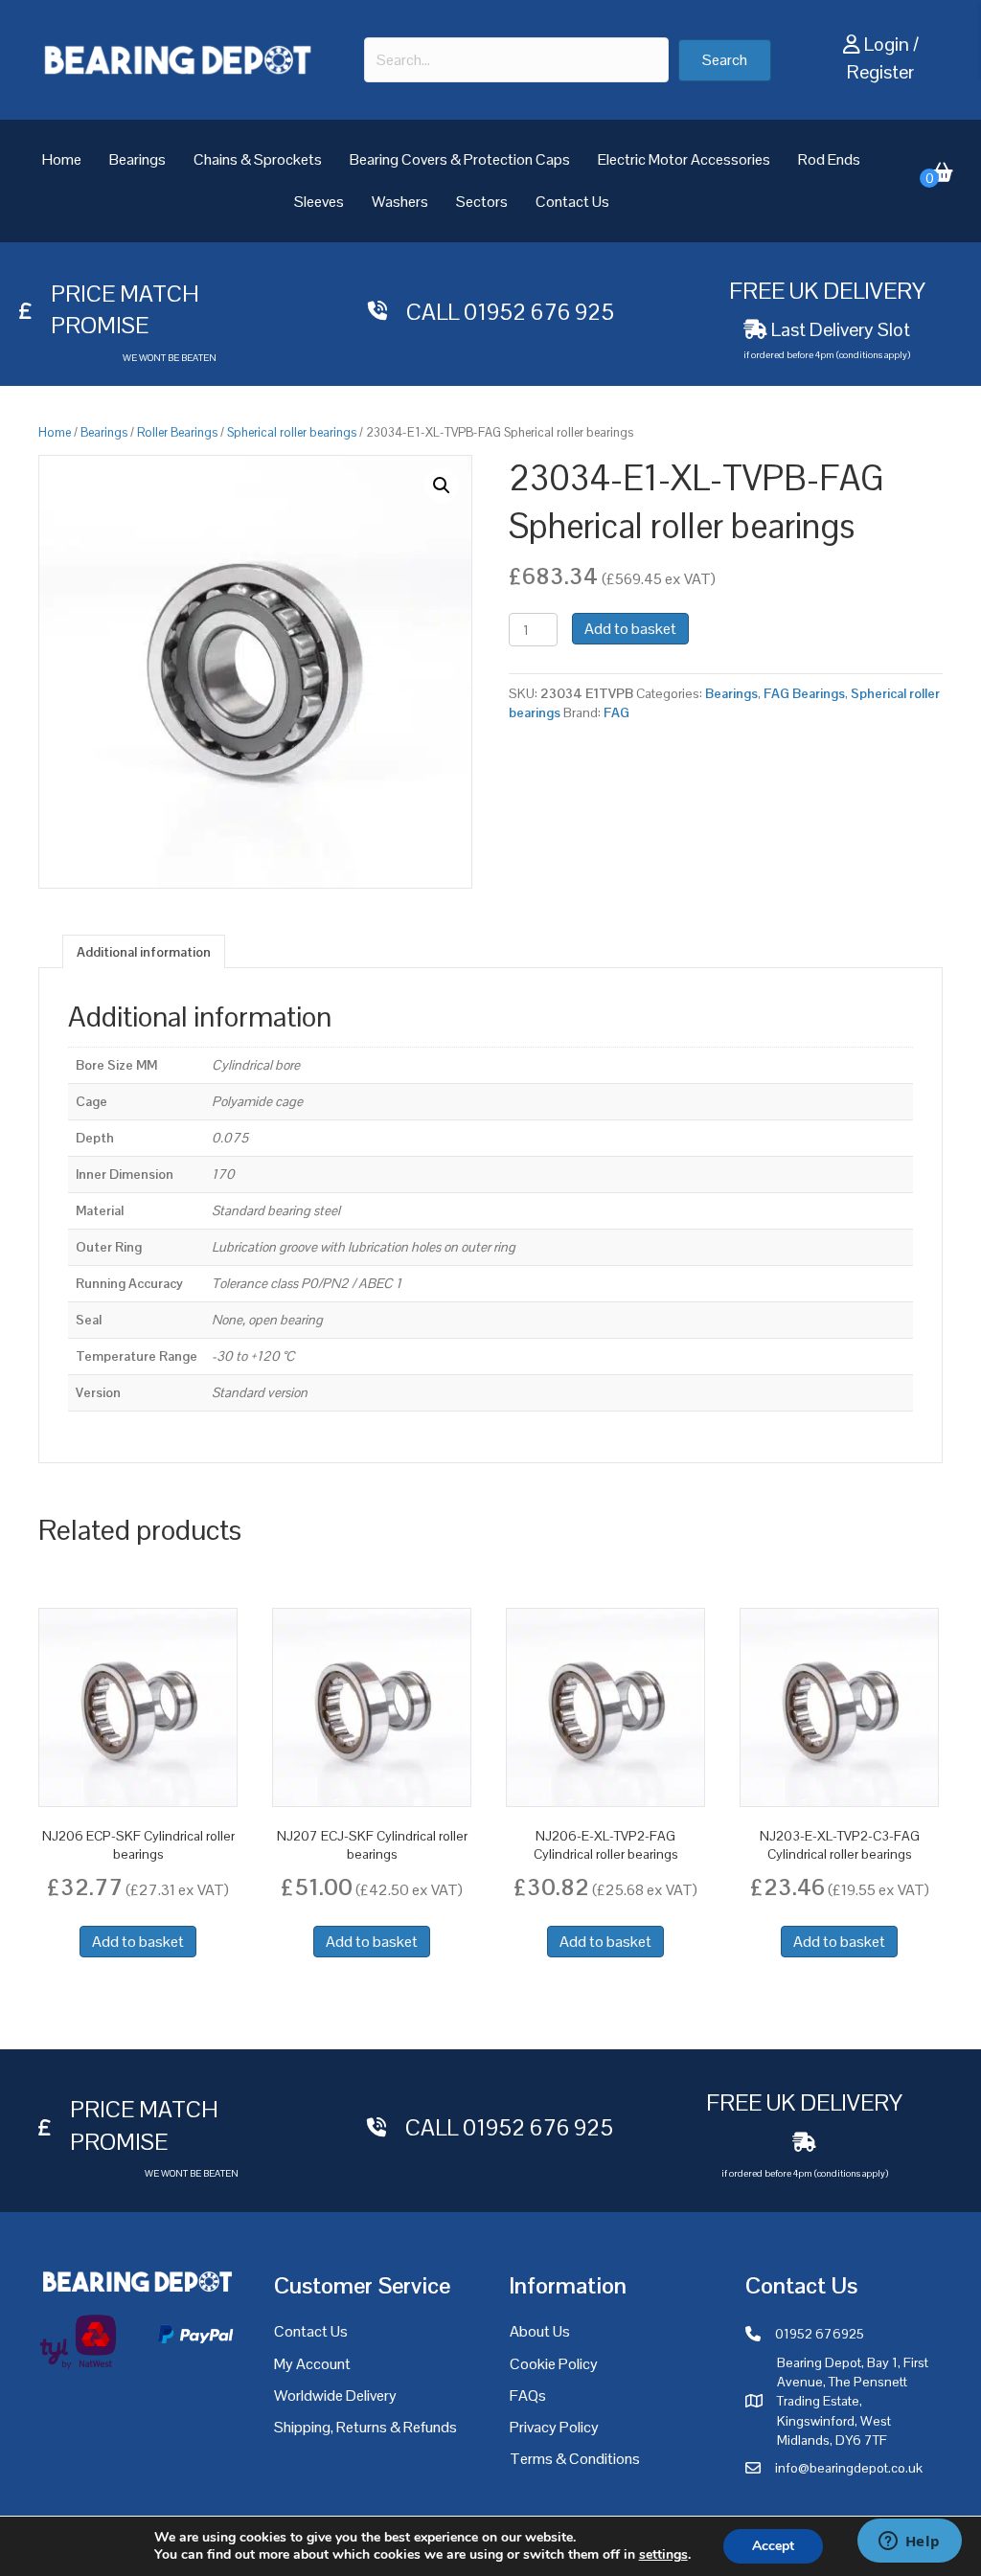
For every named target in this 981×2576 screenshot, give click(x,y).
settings (663, 2555)
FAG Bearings (804, 693)
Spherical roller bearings (292, 432)
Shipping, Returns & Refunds (365, 2427)
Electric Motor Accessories (684, 159)
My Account (312, 2364)
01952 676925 (820, 2334)
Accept (773, 2546)
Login (887, 44)
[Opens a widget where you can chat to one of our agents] (909, 2542)
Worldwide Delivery (335, 2395)
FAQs (528, 2395)
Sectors (482, 202)
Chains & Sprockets (258, 159)
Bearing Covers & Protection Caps (460, 159)
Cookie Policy (554, 2364)
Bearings (137, 159)
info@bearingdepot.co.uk (849, 2468)
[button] (725, 60)
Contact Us (572, 202)
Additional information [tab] (144, 952)
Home (62, 159)
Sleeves (319, 202)
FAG (616, 712)
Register (880, 72)
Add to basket (630, 629)
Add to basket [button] (138, 1942)
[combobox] (516, 60)
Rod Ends (829, 159)
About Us (540, 2331)
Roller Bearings (177, 432)
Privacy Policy (554, 2427)
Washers (400, 202)
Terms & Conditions (575, 2459)
